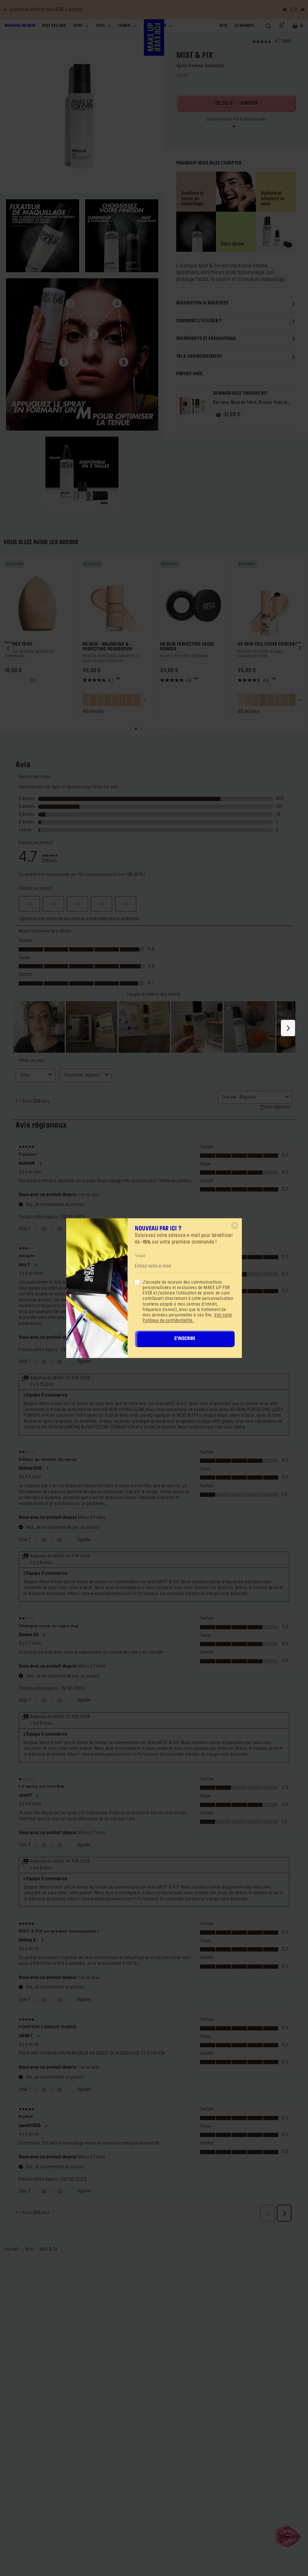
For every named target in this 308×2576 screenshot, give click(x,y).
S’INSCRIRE (185, 1339)
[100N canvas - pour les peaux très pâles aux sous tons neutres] (86, 700)
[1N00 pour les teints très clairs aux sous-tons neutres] (248, 700)
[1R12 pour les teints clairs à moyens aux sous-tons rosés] (292, 700)
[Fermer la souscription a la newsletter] (235, 1225)
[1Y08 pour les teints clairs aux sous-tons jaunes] (278, 700)
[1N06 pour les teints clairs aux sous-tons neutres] (270, 700)
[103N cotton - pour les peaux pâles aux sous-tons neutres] (115, 700)
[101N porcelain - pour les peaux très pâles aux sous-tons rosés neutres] (93, 700)
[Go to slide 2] (236, 126)
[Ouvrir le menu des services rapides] (288, 2536)
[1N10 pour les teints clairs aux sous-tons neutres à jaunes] (285, 700)
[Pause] (5, 10)
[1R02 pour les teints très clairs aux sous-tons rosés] (263, 700)
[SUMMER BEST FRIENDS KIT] (193, 406)
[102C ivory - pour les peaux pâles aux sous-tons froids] (108, 700)
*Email (140, 1256)
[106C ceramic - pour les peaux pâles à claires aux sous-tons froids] (137, 700)
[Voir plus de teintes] (144, 700)
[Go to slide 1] (234, 126)
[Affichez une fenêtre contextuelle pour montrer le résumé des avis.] (119, 680)
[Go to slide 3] (239, 126)
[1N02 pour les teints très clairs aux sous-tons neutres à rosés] (256, 700)
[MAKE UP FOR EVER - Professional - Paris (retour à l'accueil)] (154, 37)
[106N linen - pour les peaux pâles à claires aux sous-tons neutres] (130, 700)
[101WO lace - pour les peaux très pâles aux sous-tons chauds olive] (100, 700)
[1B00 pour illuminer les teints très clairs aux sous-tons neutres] (241, 700)
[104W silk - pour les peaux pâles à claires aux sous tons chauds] (122, 700)
